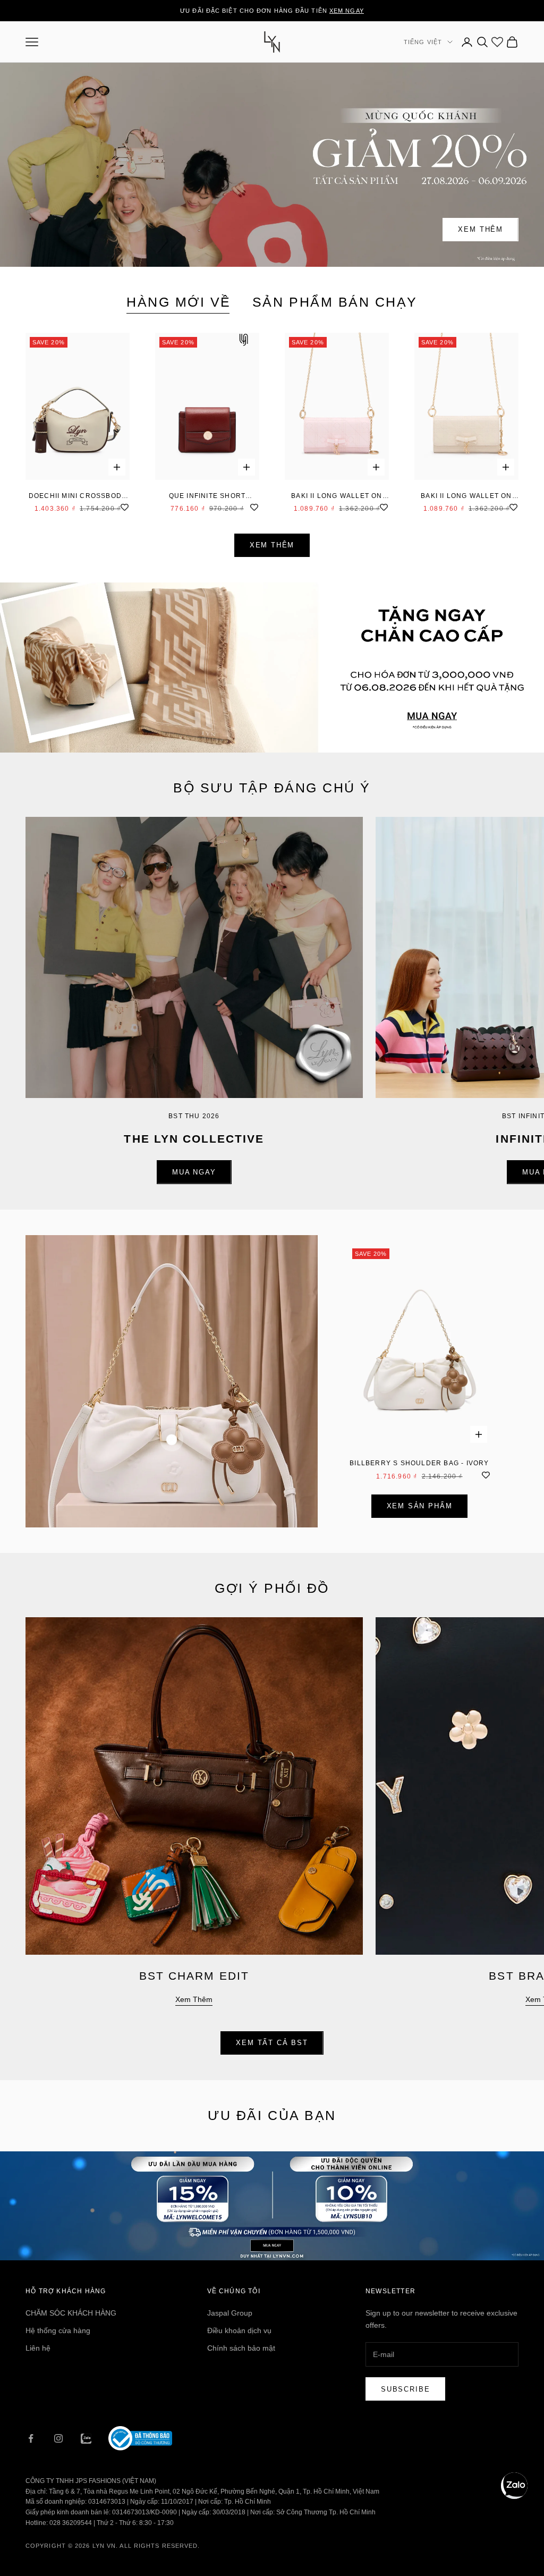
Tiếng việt (423, 42)
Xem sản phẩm (420, 1506)
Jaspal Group (230, 2313)
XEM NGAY (347, 11)
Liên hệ (38, 2348)
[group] (272, 668)
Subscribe (405, 2389)
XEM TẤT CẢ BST (272, 2043)
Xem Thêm (481, 229)
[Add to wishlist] (124, 506)
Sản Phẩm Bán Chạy (335, 302)
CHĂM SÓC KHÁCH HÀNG (71, 2313)
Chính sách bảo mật (241, 2348)
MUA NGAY (194, 1172)
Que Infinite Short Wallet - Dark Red (207, 497)
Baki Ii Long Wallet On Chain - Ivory (466, 497)
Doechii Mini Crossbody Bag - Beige (78, 497)
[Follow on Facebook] (31, 2438)
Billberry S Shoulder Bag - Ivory (419, 1463)
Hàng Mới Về (179, 302)
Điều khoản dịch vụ (239, 2330)
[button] (514, 2486)
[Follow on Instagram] (58, 2438)
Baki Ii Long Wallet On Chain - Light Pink (337, 497)
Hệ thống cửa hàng (58, 2330)
